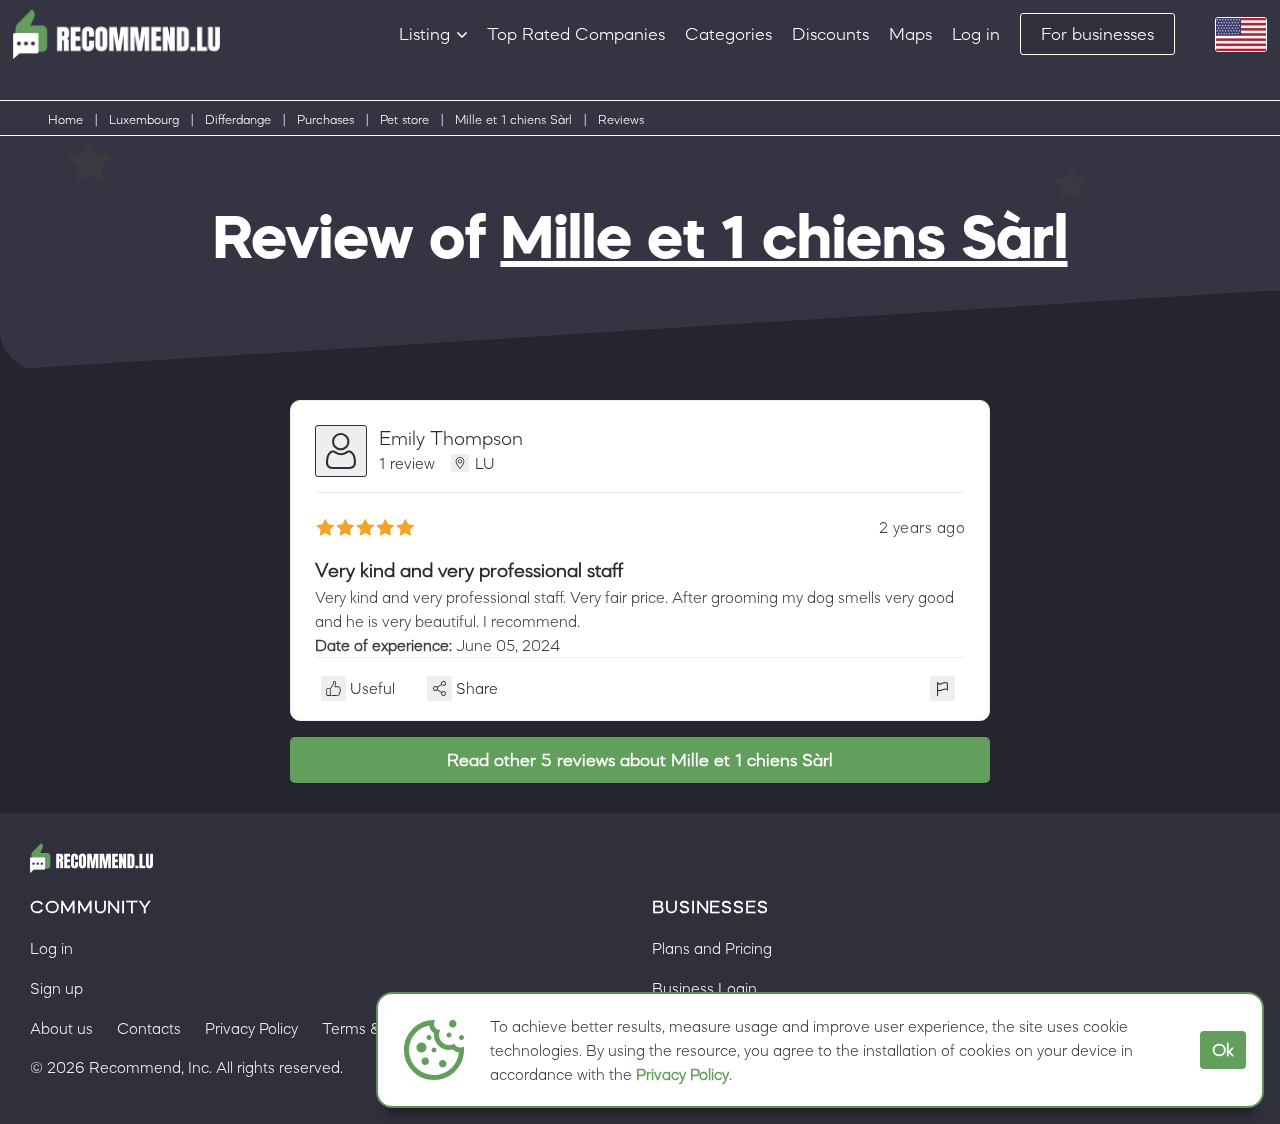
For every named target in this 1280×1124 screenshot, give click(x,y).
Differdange (238, 119)
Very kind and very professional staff (469, 570)
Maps (910, 34)
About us (61, 1028)
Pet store (404, 119)
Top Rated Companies (576, 34)
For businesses (1097, 34)
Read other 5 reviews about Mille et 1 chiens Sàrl (640, 760)
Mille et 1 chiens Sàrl (513, 119)
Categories (728, 34)
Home (65, 119)
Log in (976, 34)
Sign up (56, 988)
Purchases (325, 119)
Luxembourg (144, 119)
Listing (424, 34)
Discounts (830, 34)
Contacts (149, 1028)
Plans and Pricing (712, 948)
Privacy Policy (682, 1074)
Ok (1223, 1050)
